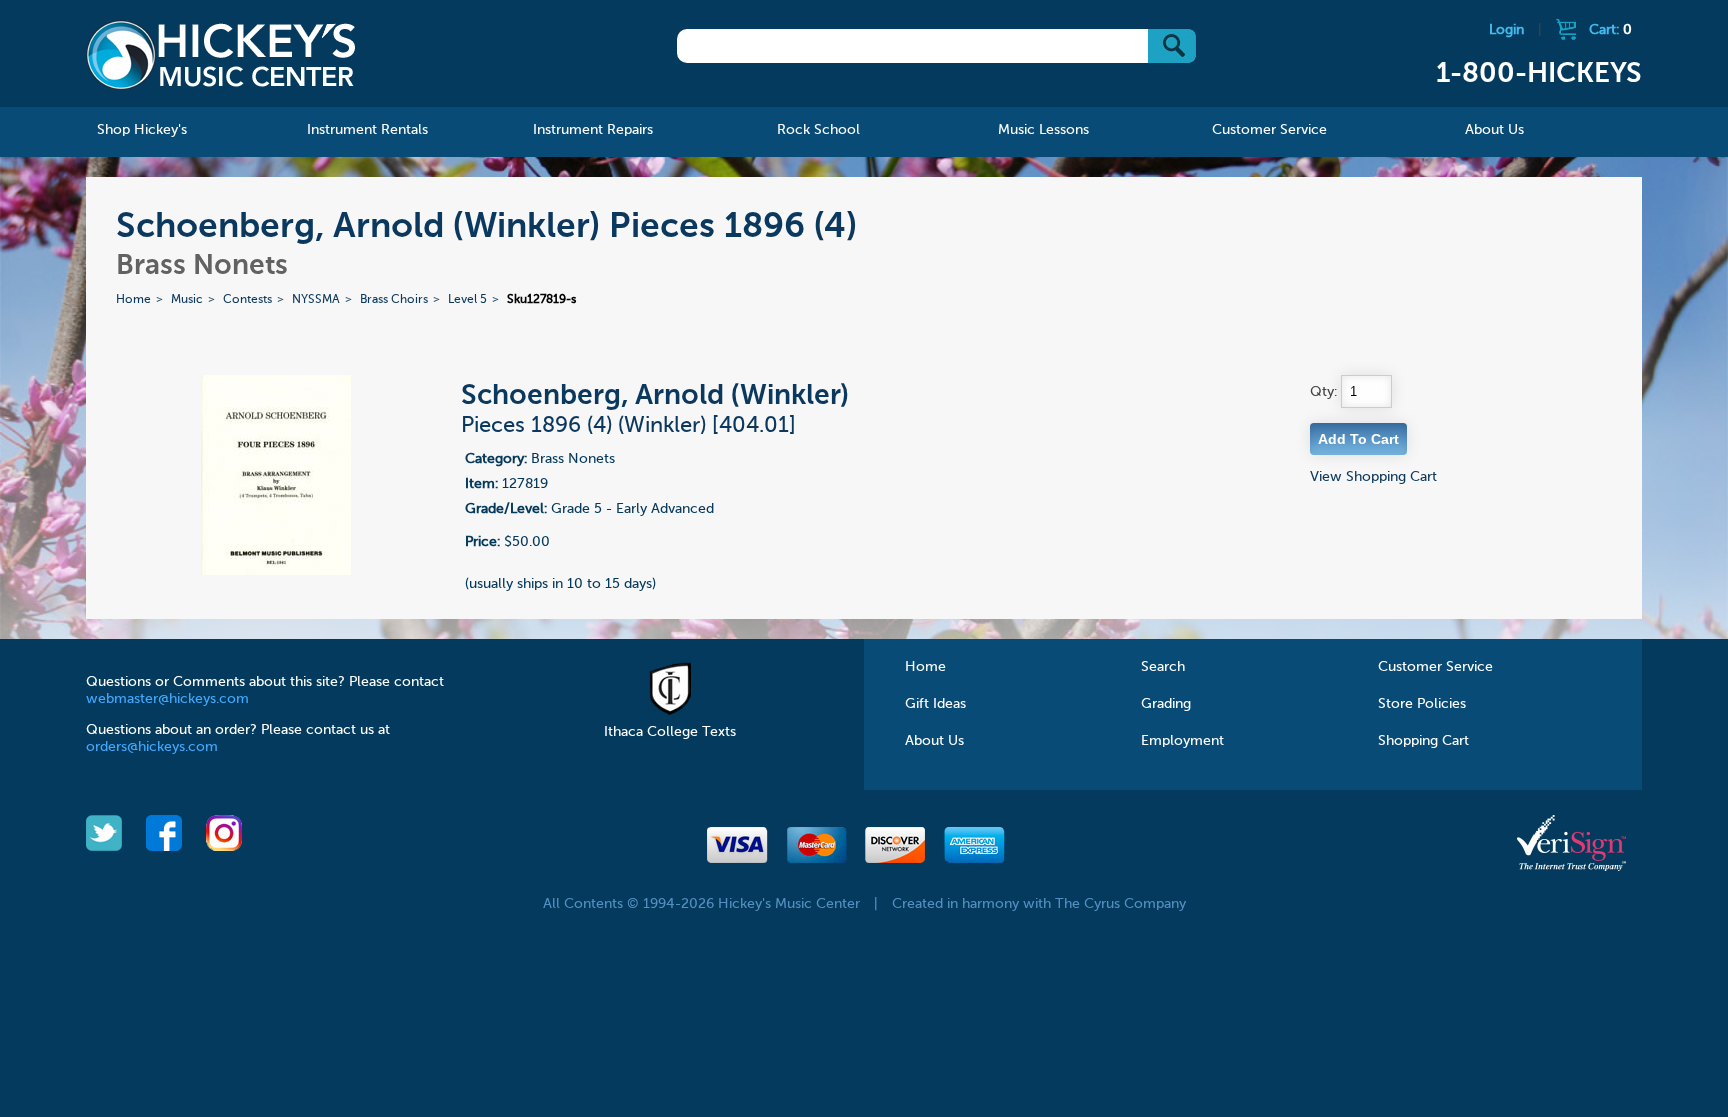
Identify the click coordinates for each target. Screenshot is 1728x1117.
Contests (247, 300)
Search (1163, 667)
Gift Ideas (935, 704)
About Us (934, 741)
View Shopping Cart (1373, 477)
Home (133, 300)
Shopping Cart (1423, 741)
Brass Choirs (394, 300)
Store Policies (1422, 704)
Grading (1166, 704)
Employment (1182, 741)
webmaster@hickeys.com (167, 699)
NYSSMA (316, 300)
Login (1506, 30)
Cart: (1610, 30)
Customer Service (1435, 667)
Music (187, 300)
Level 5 (467, 300)
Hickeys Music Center (221, 55)
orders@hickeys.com (152, 747)
